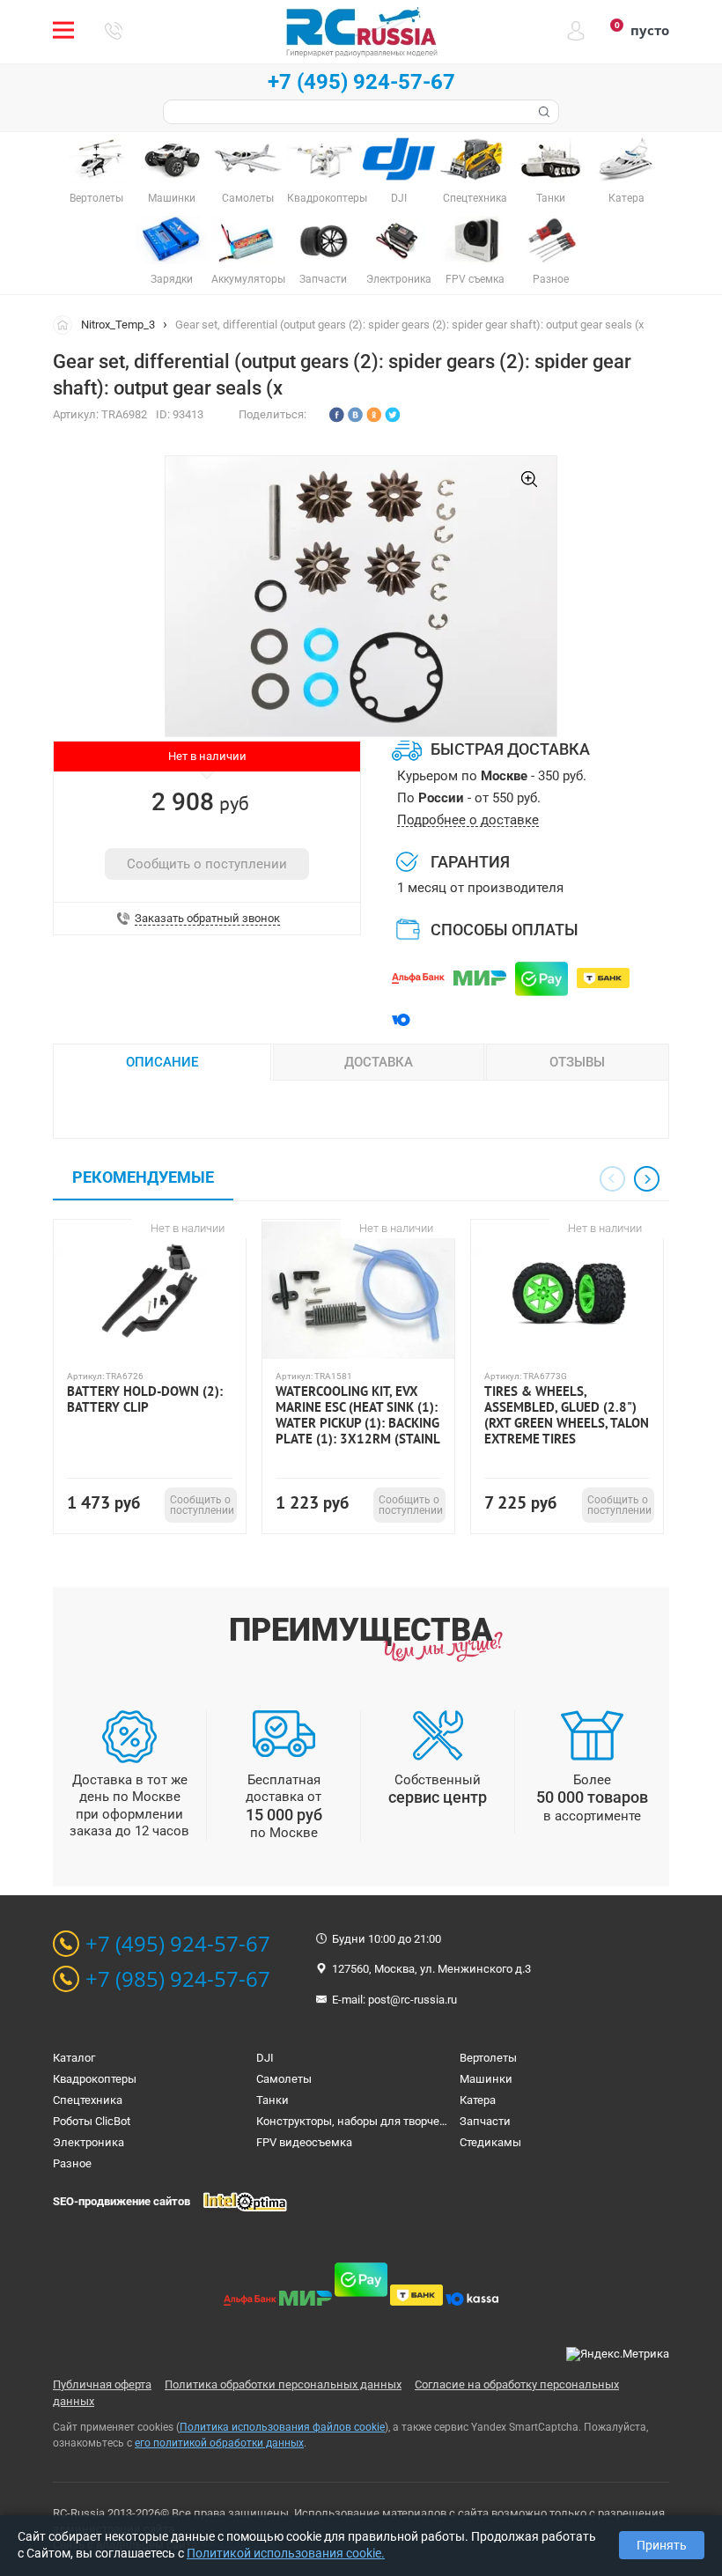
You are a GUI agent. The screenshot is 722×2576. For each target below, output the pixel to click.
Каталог (74, 2058)
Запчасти (485, 2121)
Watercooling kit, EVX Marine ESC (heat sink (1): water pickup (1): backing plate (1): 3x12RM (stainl (358, 1415)
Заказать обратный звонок (207, 919)
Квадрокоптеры (95, 2079)
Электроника (88, 2142)
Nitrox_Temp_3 (118, 325)
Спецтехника (88, 2100)
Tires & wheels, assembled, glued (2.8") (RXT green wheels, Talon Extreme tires (567, 1415)
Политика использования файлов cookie (282, 2427)
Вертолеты (488, 2058)
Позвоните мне (114, 31)
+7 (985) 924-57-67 (178, 1979)
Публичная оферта (102, 2384)
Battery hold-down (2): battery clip (145, 1399)
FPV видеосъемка (304, 2142)
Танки (273, 2100)
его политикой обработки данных (219, 2443)
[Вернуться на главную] (67, 324)
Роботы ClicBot (92, 2121)
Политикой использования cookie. (286, 2553)
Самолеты (284, 2079)
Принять (662, 2545)
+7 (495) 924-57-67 (361, 82)
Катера (478, 2100)
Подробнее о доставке (468, 820)
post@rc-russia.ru (413, 2000)
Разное (72, 2163)
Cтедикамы (490, 2142)
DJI (265, 2058)
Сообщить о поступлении (207, 864)
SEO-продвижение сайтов (122, 2201)
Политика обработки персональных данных (283, 2384)
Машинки (486, 2079)
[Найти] (542, 112)
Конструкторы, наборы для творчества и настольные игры (413, 2121)
